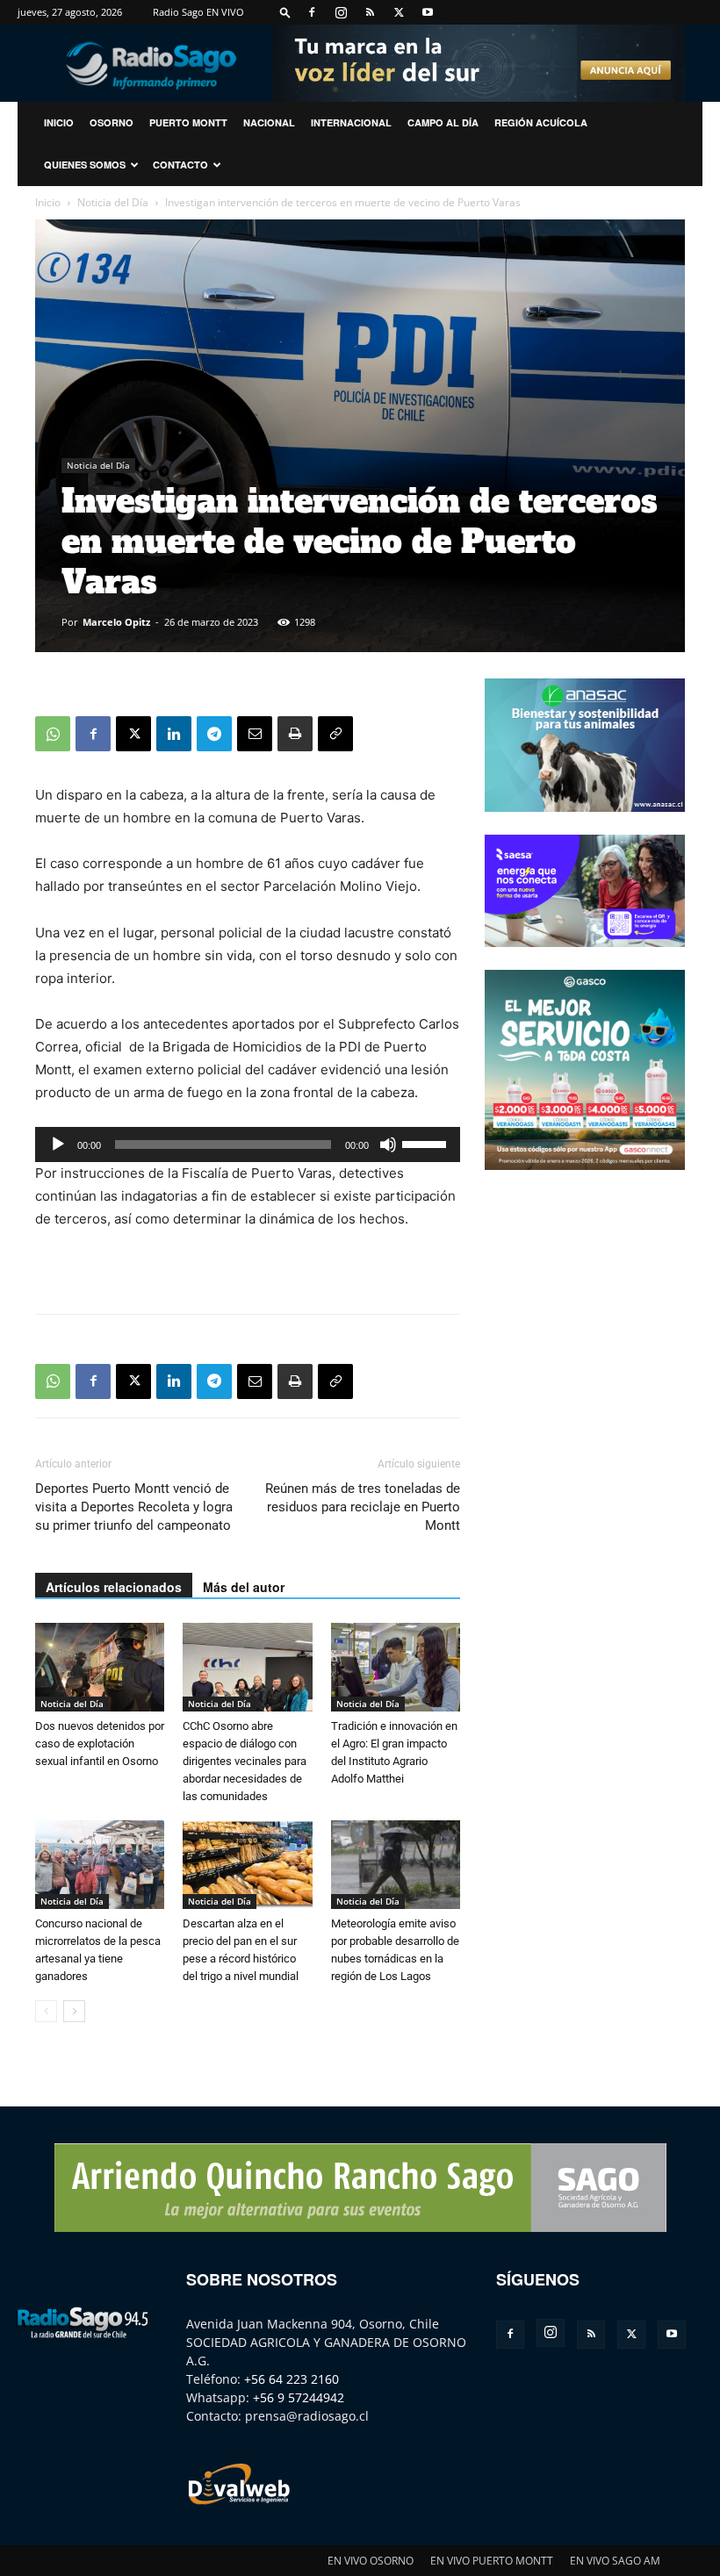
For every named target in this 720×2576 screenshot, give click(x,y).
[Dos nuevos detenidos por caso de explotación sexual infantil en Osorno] (100, 1667)
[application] (248, 1144)
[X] (399, 12)
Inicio (48, 202)
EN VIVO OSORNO (371, 2561)
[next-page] (74, 2011)
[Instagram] (341, 12)
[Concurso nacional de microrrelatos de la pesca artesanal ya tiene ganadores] (100, 1865)
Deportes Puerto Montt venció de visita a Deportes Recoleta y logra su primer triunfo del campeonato (134, 1507)
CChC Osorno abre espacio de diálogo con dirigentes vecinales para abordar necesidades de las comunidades (245, 1761)
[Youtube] (428, 12)
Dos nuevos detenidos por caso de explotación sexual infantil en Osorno (100, 1744)
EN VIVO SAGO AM (615, 2561)
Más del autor (244, 1587)
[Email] (255, 734)
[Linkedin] (174, 734)
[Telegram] (214, 734)
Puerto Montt (188, 122)
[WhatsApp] (53, 734)
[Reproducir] (58, 1144)
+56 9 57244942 (299, 2397)
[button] (285, 12)
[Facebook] (312, 12)
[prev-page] (46, 2011)
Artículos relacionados (114, 1587)
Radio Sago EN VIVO (198, 12)
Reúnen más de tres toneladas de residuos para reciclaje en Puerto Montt (363, 1507)
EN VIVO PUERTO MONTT (492, 2561)
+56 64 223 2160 (292, 2379)
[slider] (427, 1143)
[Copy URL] (335, 734)
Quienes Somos (85, 165)
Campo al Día (443, 122)
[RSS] (370, 12)
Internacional (351, 122)
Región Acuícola (541, 122)
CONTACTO (180, 165)
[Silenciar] (388, 1144)
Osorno (112, 122)
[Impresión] (295, 734)
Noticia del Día (113, 202)
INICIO (59, 122)
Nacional (269, 122)
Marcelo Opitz (116, 622)
